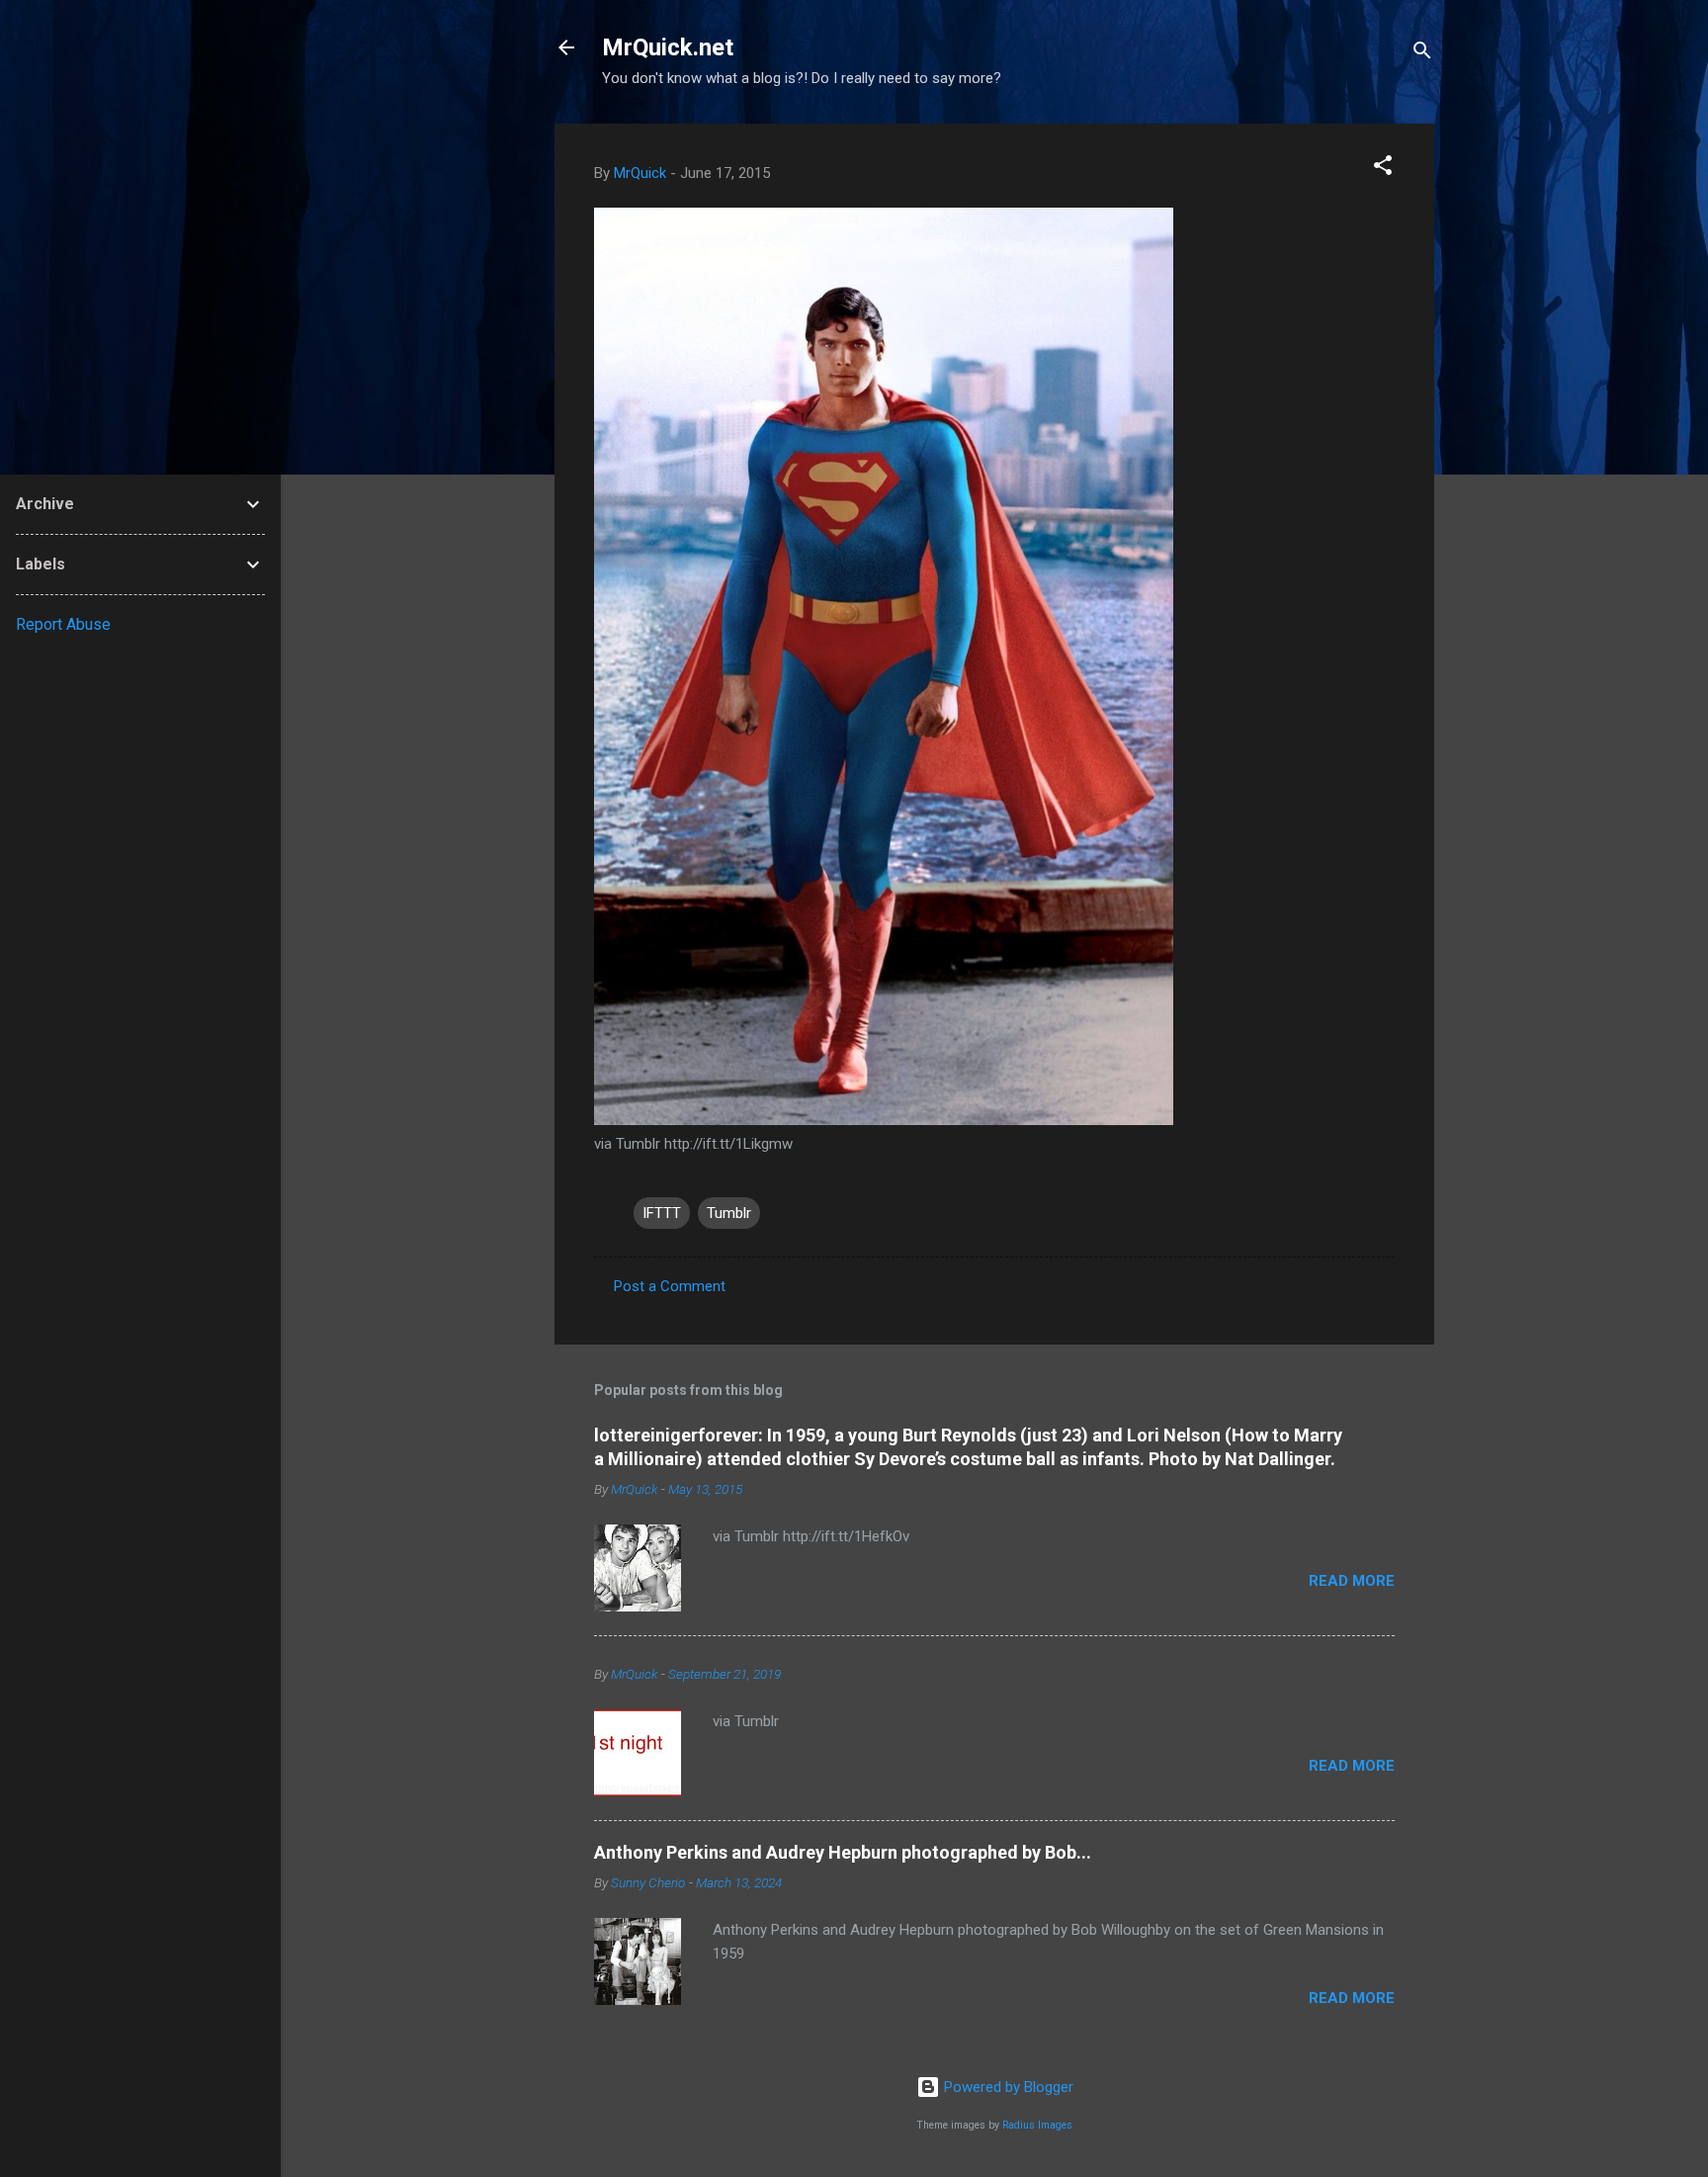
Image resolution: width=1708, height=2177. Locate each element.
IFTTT (662, 1213)
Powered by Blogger (1007, 2087)
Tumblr (729, 1213)
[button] (1383, 169)
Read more (1352, 1581)
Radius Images (1037, 2125)
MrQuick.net (668, 47)
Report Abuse (63, 624)
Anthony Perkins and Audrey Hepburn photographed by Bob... (843, 1852)
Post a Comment (670, 1286)
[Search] (1422, 54)
